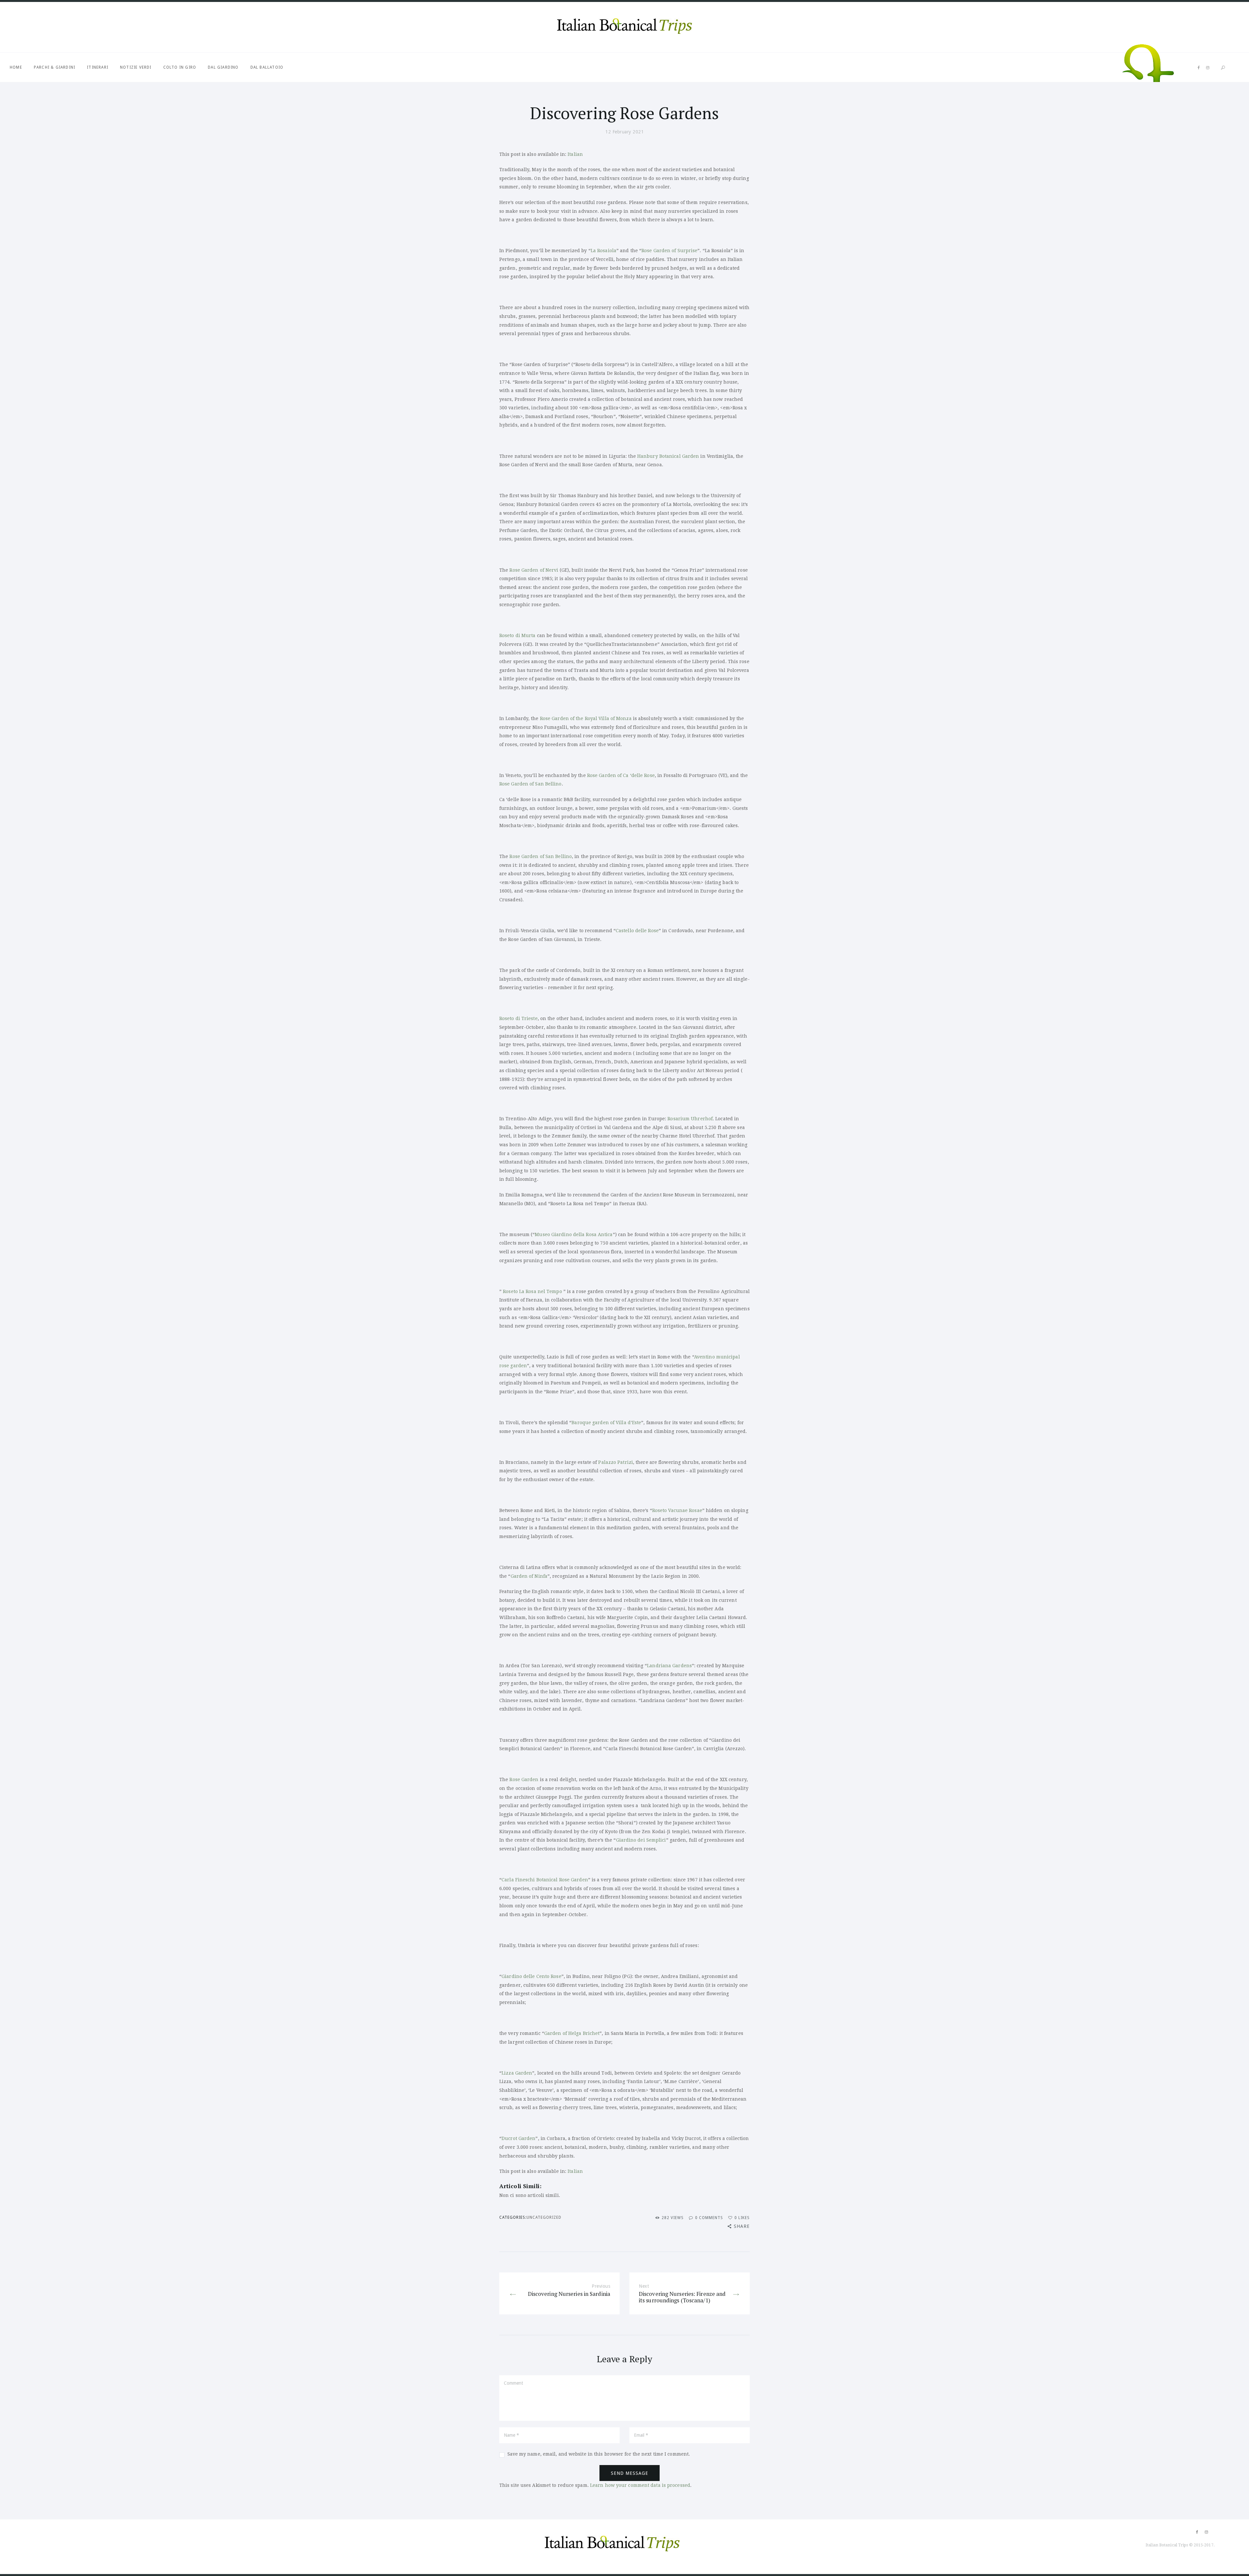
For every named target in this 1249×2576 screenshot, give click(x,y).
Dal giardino (223, 67)
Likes (742, 2218)
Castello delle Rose (637, 931)
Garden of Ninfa (529, 1576)
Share (742, 2226)
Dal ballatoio (267, 67)
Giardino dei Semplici (641, 1840)
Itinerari (98, 67)
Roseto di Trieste (518, 1018)
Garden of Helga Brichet (572, 2033)
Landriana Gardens (669, 1666)
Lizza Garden (517, 2073)
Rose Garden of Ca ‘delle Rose (621, 775)
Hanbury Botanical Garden (668, 456)
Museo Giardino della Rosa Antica (574, 1234)
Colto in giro (180, 67)
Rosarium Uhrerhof (690, 1119)
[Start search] (1223, 68)
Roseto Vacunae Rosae (677, 1510)
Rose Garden (524, 1779)
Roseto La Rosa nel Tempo (532, 1291)
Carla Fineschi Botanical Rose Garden (545, 1880)
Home (16, 67)
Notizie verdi (136, 67)
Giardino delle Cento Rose (531, 1976)
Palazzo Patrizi (616, 1462)
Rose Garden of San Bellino (530, 784)
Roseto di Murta (517, 635)
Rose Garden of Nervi (534, 570)
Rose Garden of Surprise (669, 251)
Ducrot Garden (518, 2138)
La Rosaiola (604, 251)
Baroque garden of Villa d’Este (606, 1423)
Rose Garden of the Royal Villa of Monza (586, 718)
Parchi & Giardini (54, 67)
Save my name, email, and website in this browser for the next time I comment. (599, 2454)
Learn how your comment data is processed (640, 2485)
